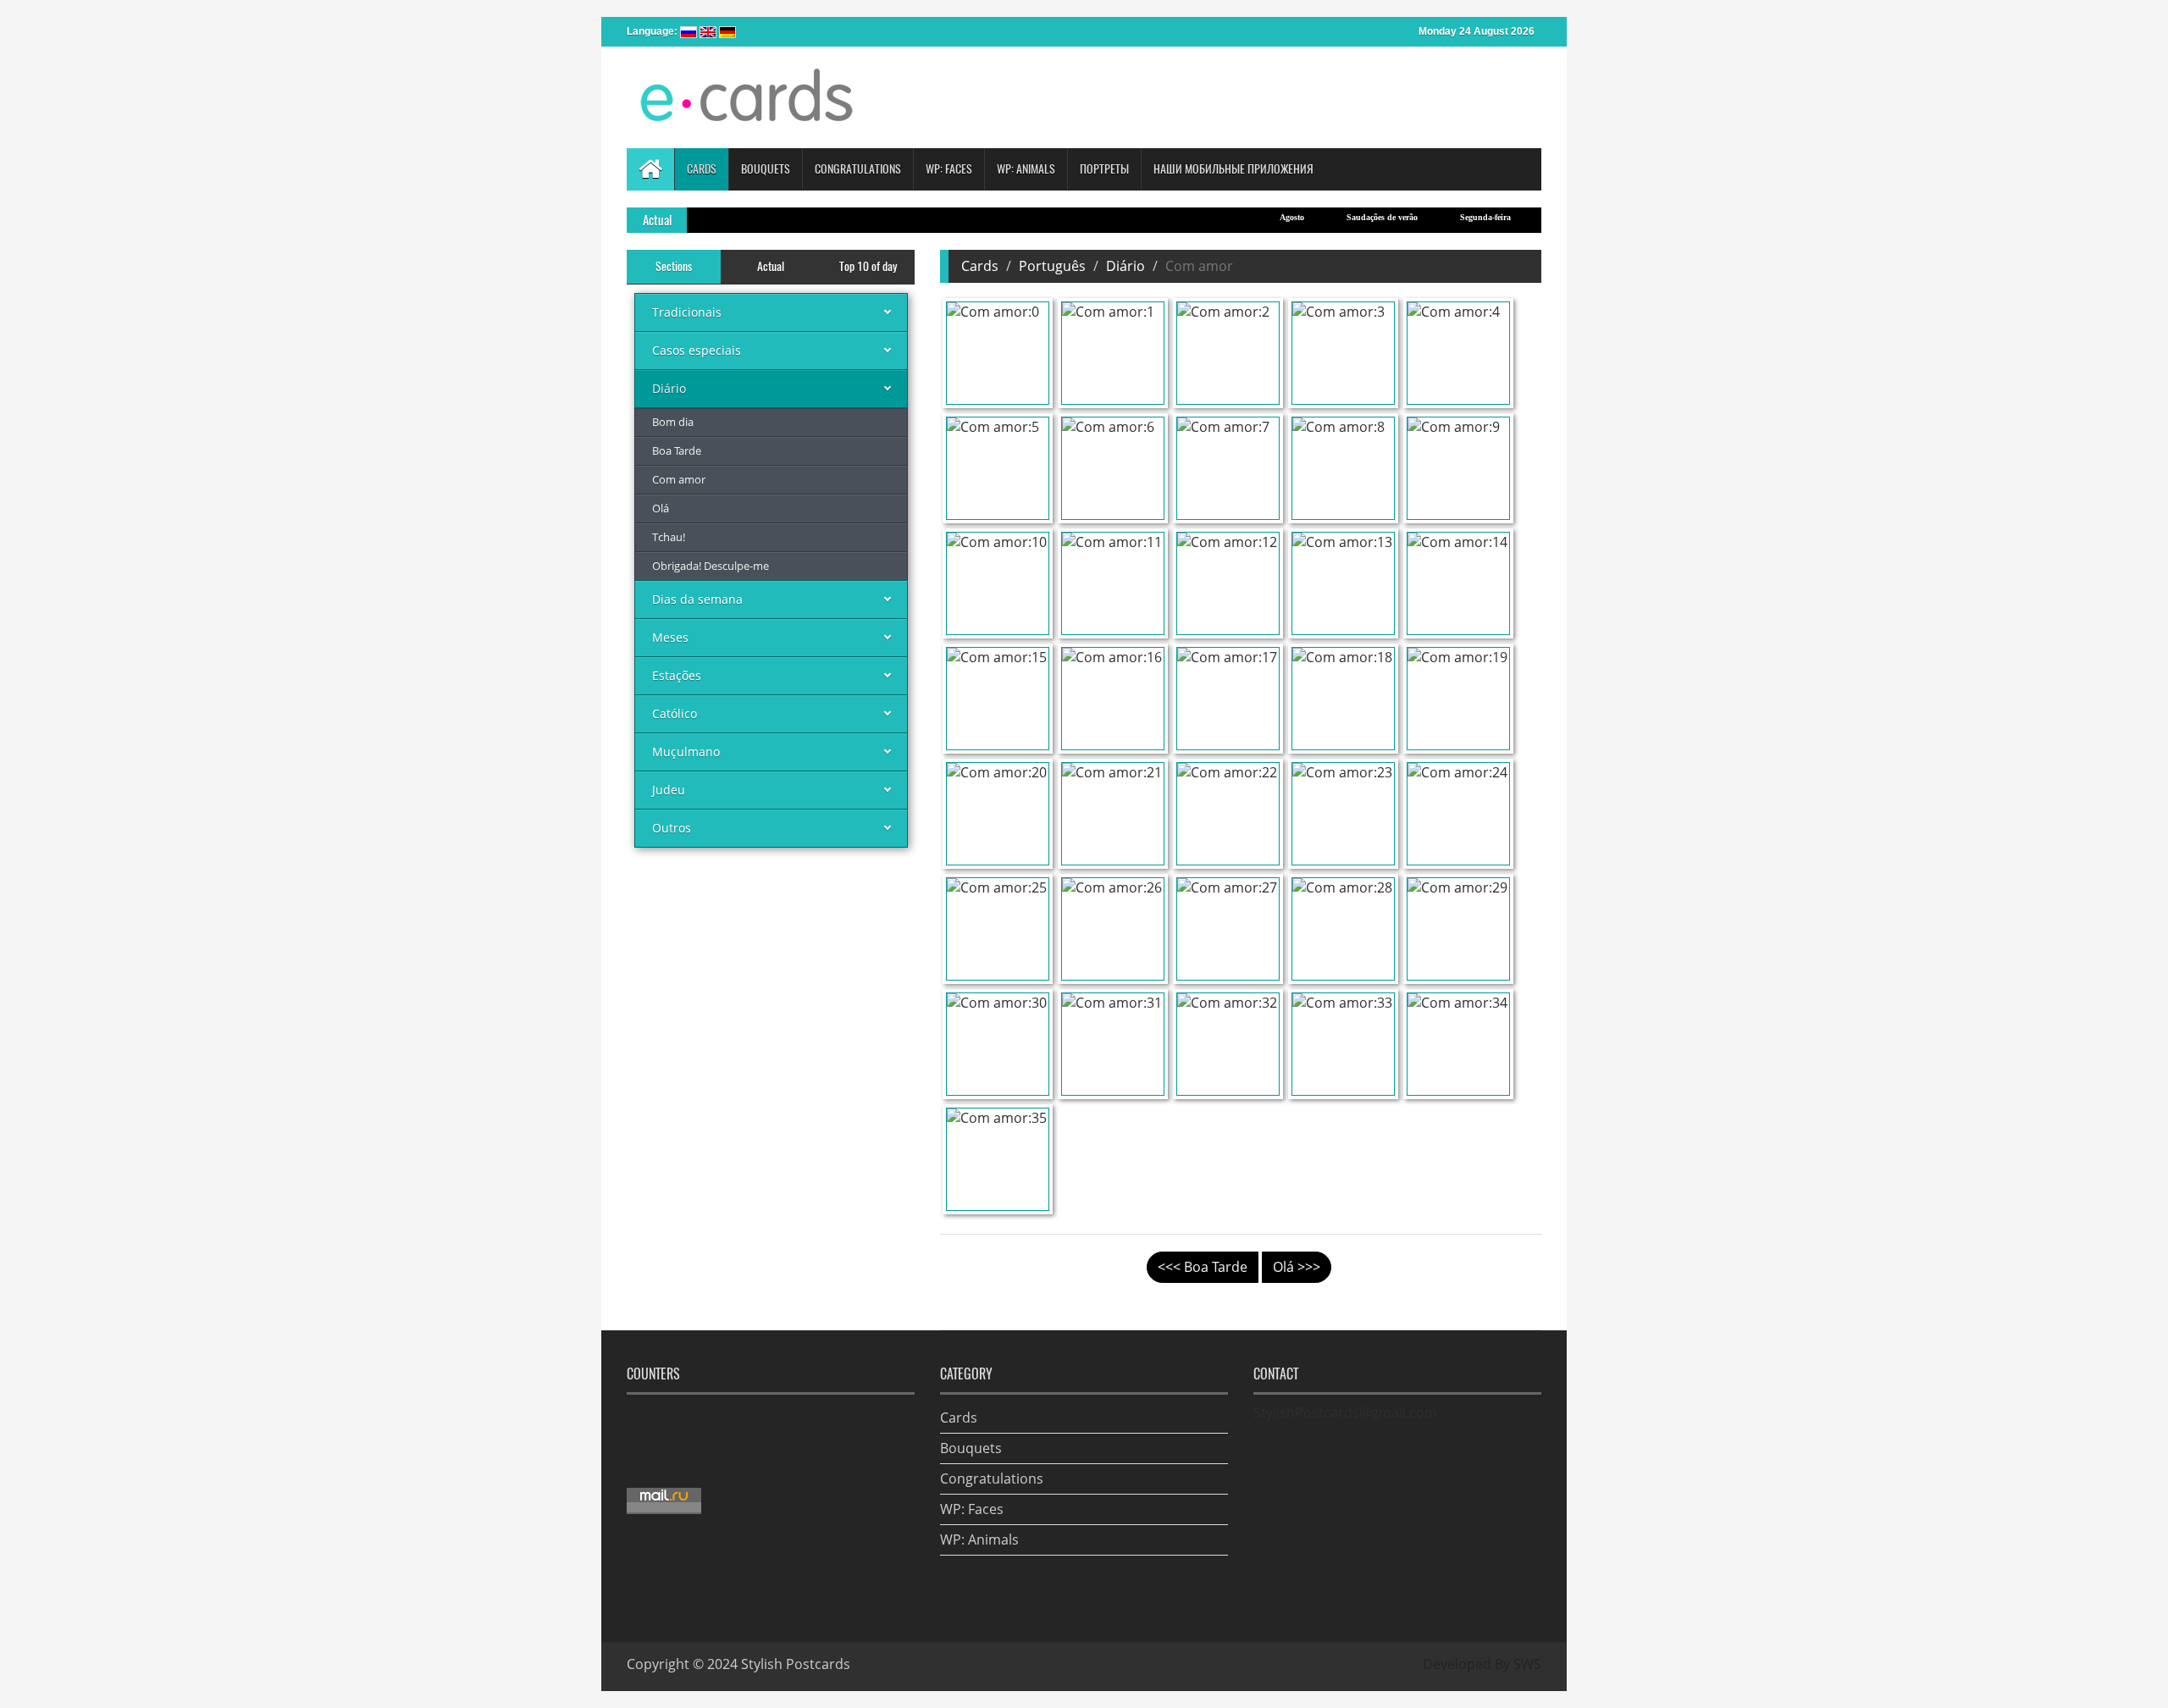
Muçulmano (686, 752)
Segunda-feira (1444, 217)
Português (1052, 266)
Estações (677, 675)
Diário (669, 388)
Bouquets (971, 1448)
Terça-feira (1531, 217)
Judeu (669, 790)
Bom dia (673, 422)
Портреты (1104, 169)
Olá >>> (1297, 1267)
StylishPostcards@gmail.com (1345, 1412)
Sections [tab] (674, 266)
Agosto (1250, 217)
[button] (701, 169)
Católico (675, 713)
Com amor (679, 479)
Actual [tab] (771, 266)
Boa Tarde (677, 450)
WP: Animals (979, 1539)
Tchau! (669, 537)
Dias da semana (697, 599)
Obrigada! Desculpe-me (711, 566)
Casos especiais (697, 350)
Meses (670, 637)
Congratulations (992, 1479)
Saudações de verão (1341, 217)
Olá (661, 508)
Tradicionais (687, 312)
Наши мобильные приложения (1233, 169)
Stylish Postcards (796, 1664)
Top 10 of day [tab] (868, 266)
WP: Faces (972, 1509)
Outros (672, 828)
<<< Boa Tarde (1203, 1267)
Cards (980, 266)
